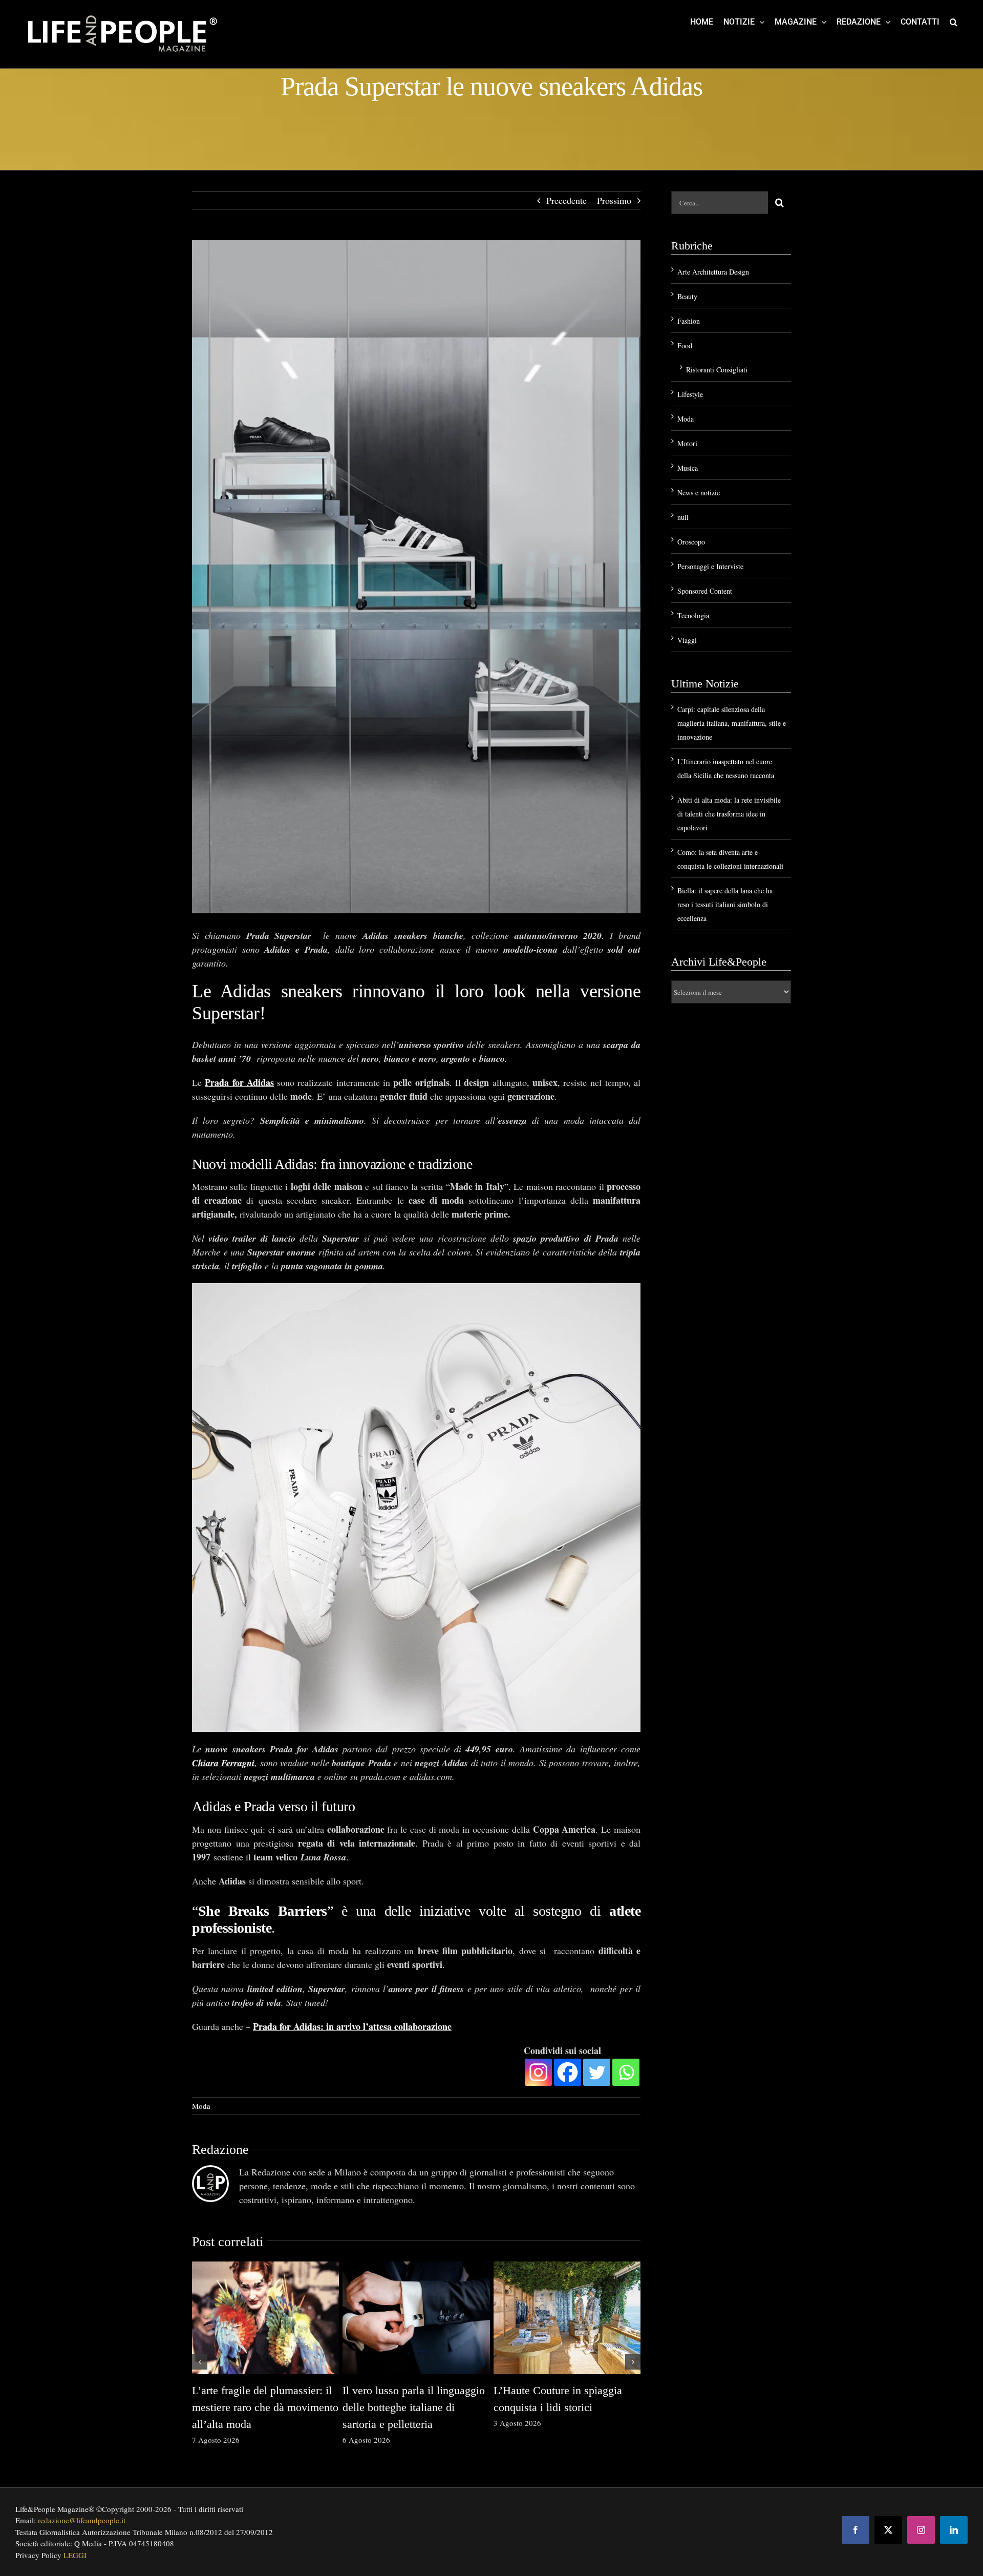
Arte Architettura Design (713, 272)
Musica (688, 468)
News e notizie (699, 493)
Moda (201, 2106)
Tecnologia (693, 615)
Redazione (220, 2150)
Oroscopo (691, 542)
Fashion (689, 321)
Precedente (567, 200)
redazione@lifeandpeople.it (82, 2520)
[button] (954, 22)
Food (685, 345)
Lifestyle (690, 394)
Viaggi (687, 640)
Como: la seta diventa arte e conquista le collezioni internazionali (557, 2407)
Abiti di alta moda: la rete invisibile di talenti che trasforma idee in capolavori (406, 2407)
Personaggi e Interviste (710, 566)
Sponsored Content (705, 591)
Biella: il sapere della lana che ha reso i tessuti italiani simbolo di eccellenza (725, 904)
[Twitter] (597, 2072)
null (683, 517)
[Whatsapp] (626, 2072)
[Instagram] (538, 2072)
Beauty (687, 296)
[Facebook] (568, 2072)
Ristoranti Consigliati (717, 370)
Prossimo (614, 200)
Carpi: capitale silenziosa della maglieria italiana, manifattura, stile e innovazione (262, 2407)
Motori (687, 443)
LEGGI (75, 2555)
